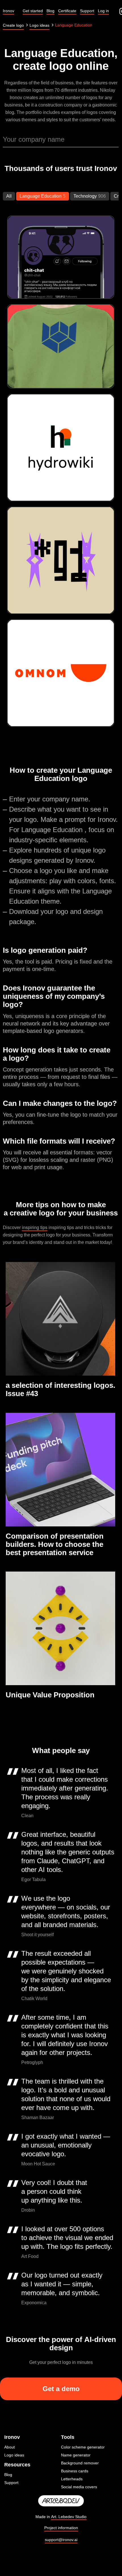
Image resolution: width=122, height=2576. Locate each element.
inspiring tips (35, 1228)
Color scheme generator (83, 2447)
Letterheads (72, 2479)
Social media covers (79, 2487)
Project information (61, 2528)
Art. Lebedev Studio (69, 2517)
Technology (85, 196)
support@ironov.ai (61, 2540)
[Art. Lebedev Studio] (61, 2501)
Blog (8, 2475)
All (9, 196)
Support (11, 2483)
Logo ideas (14, 2455)
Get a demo (61, 2389)
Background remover (80, 2463)
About (10, 2447)
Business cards (75, 2471)
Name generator (76, 2455)
